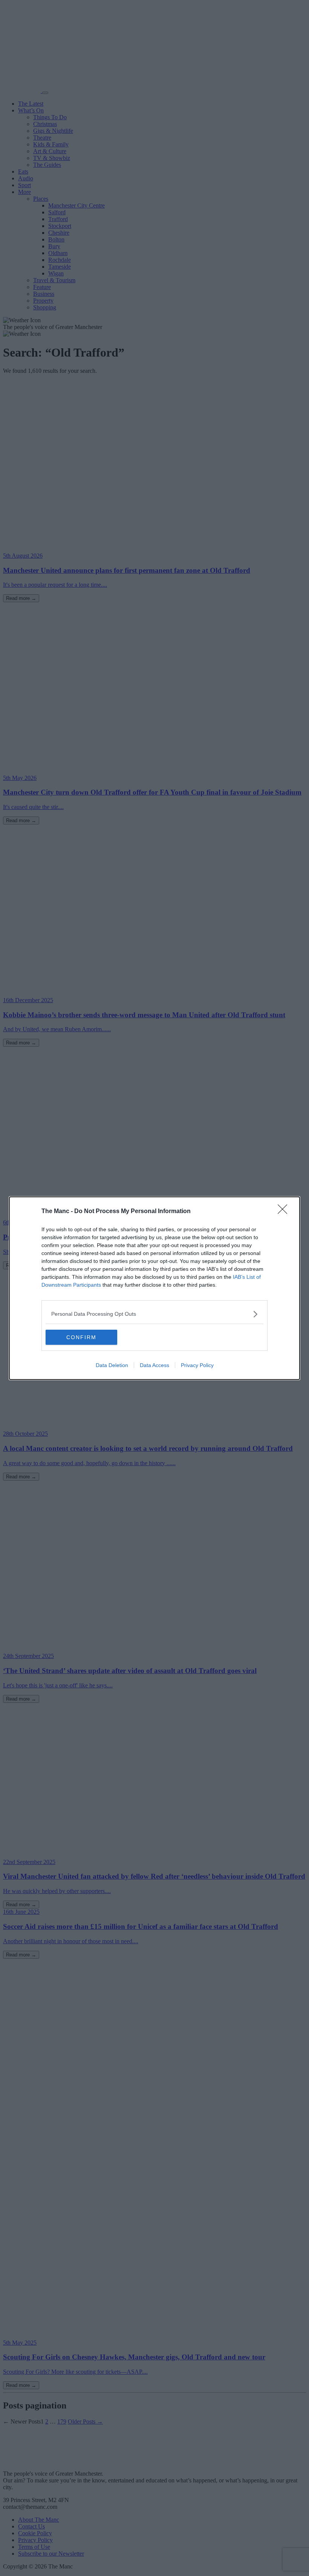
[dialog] (154, 1288)
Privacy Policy (197, 1365)
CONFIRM (81, 1337)
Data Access (154, 1365)
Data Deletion (112, 1365)
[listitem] (154, 1314)
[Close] (285, 1212)
